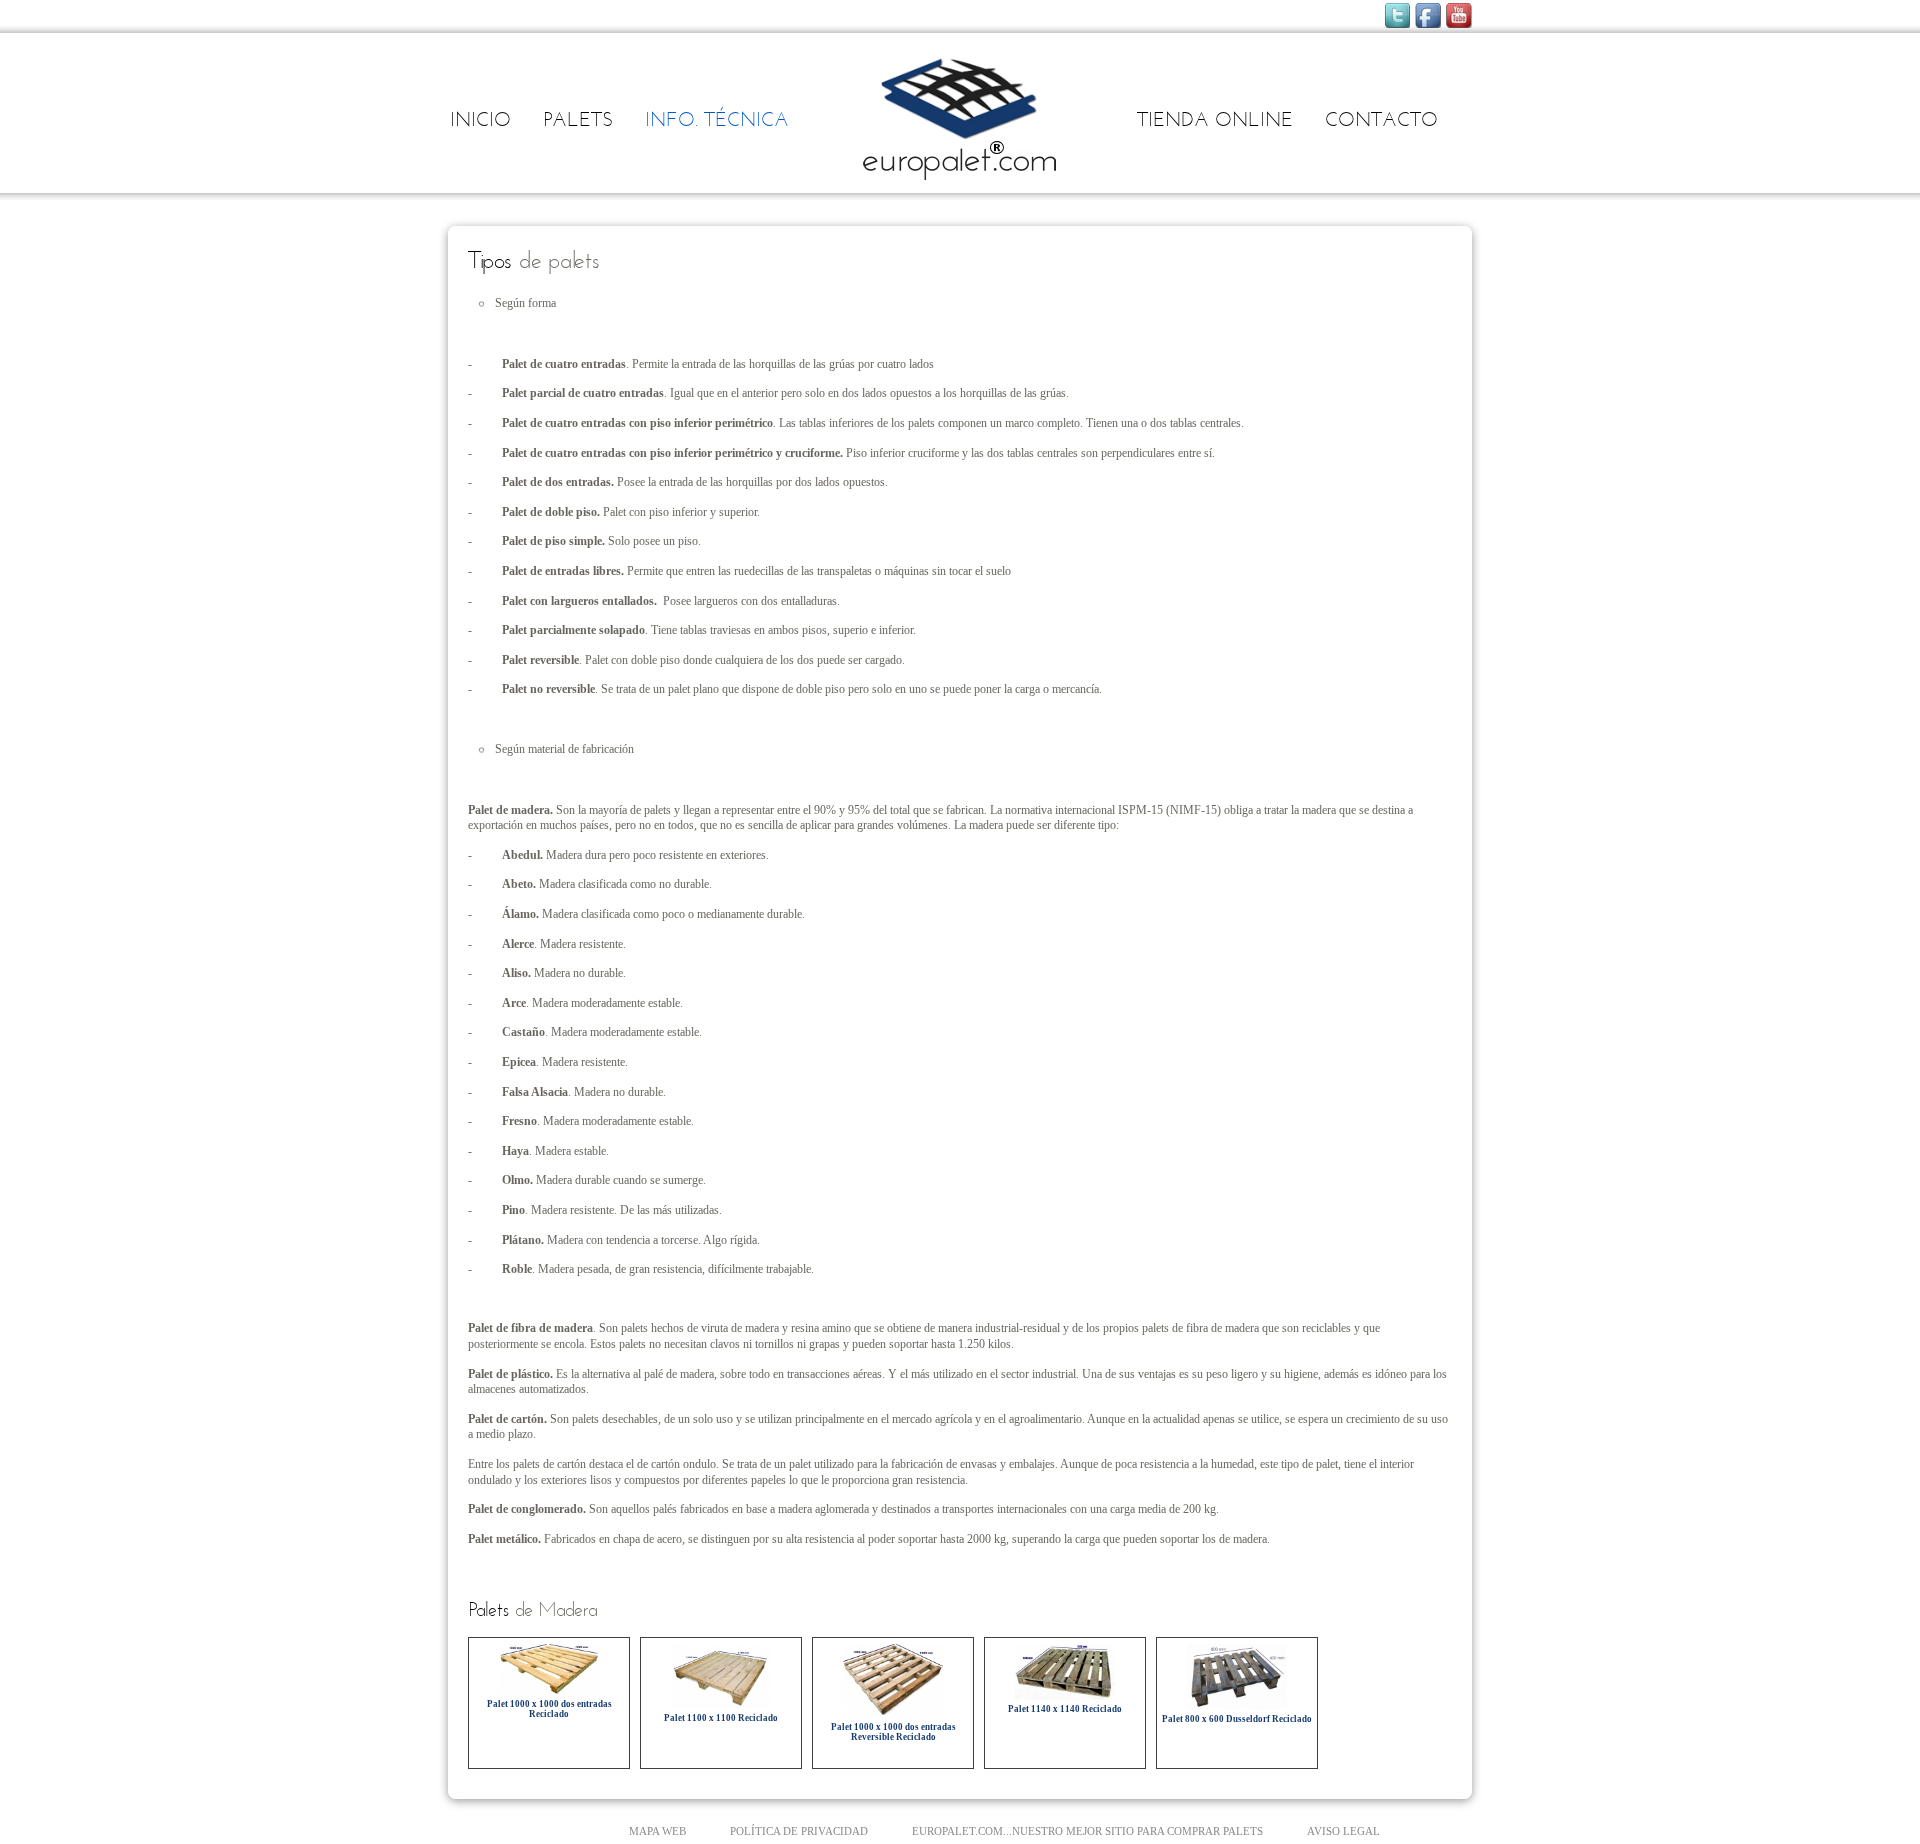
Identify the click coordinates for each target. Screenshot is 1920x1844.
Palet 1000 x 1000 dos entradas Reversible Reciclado (893, 1732)
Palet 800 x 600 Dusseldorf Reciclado (1237, 1719)
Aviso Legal (1343, 1831)
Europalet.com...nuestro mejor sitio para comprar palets (1087, 1831)
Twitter (1397, 15)
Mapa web (657, 1831)
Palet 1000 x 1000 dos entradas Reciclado (549, 1709)
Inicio (480, 121)
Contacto (1381, 121)
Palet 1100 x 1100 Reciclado (721, 1718)
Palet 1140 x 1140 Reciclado (1065, 1709)
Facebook (1428, 15)
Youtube (1459, 15)
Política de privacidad (799, 1831)
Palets (578, 121)
